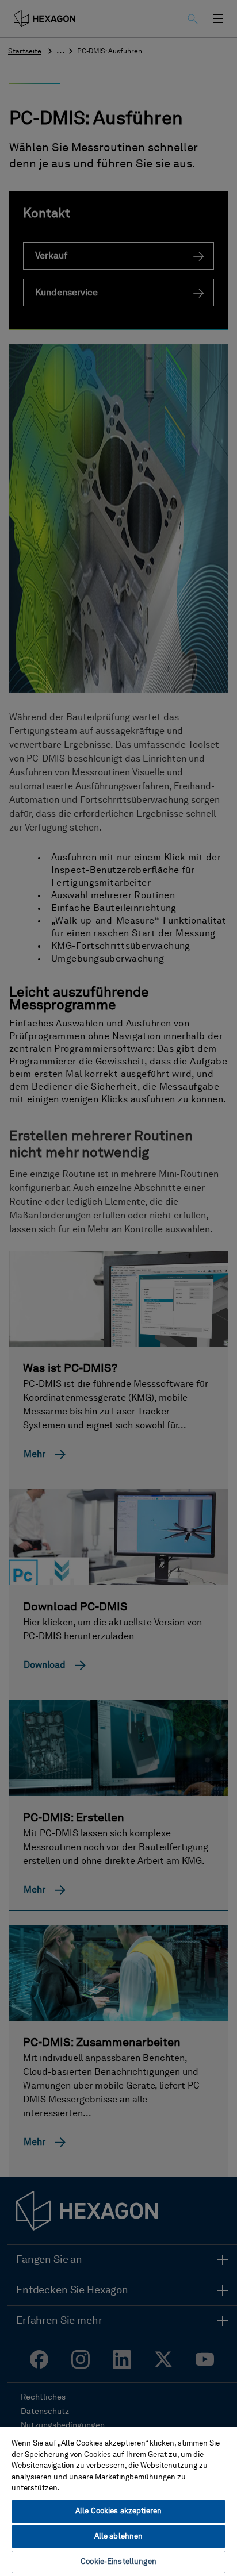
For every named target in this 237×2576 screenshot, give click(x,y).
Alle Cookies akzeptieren (118, 2511)
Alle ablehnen (119, 2537)
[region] (118, 2501)
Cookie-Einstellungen (118, 2562)
